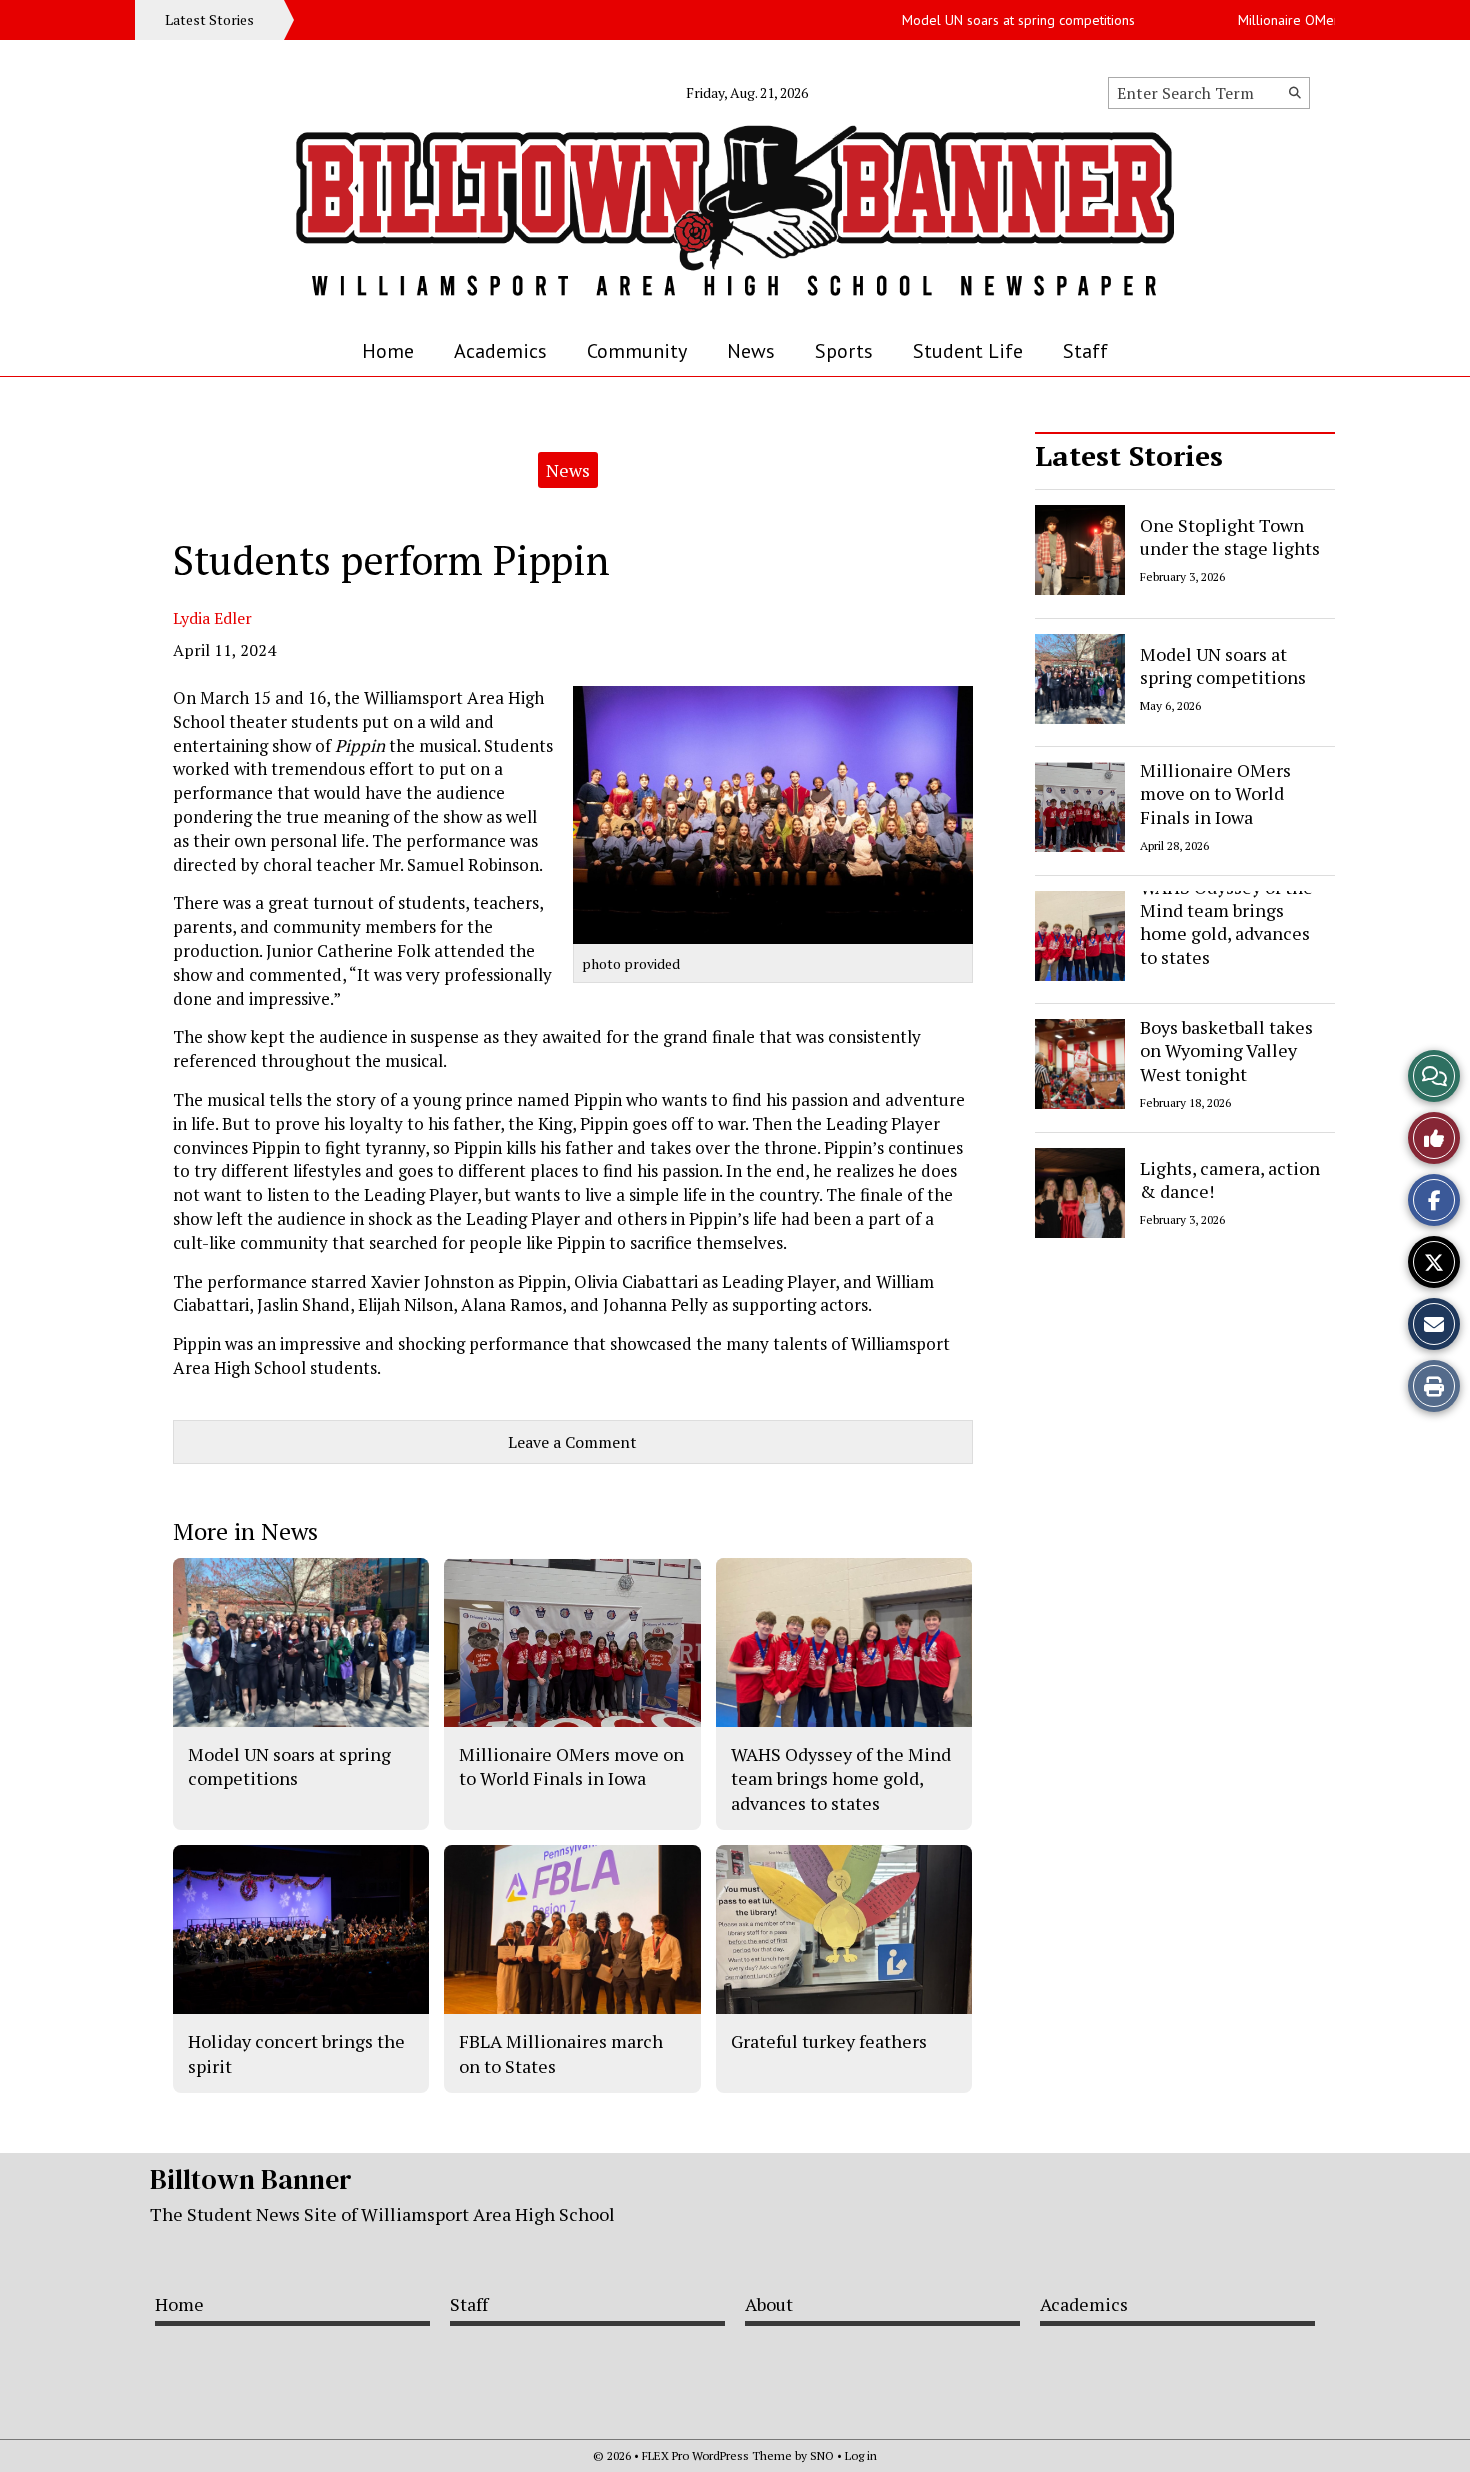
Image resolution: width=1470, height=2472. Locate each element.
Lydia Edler (212, 618)
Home (388, 351)
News (751, 351)
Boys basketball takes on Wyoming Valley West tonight (1226, 1050)
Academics (500, 351)
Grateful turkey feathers (829, 2041)
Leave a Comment (572, 1442)
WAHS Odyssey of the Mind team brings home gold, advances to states (1226, 922)
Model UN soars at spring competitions (981, 20)
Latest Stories (1129, 455)
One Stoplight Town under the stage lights (1230, 536)
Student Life (968, 351)
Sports (844, 351)
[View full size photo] (773, 815)
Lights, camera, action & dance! (1230, 1178)
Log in (861, 2455)
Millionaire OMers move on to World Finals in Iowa (1215, 793)
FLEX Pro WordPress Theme (717, 2455)
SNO (822, 2455)
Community (637, 351)
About (769, 2304)
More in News (245, 1531)
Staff (1085, 351)
